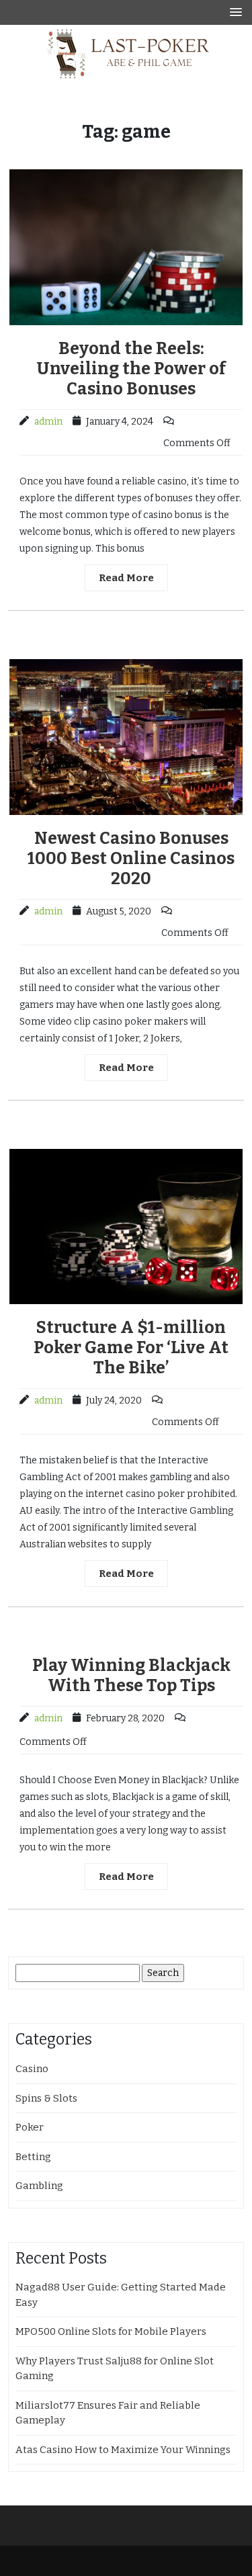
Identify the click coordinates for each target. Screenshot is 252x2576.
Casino (32, 2069)
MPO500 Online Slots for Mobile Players (111, 2331)
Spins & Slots (46, 2098)
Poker (30, 2127)
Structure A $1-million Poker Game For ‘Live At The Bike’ (131, 1348)
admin (48, 422)
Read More (126, 578)
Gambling (39, 2186)
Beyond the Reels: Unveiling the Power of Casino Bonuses (131, 369)
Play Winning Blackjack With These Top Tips (131, 1676)
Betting (33, 2157)
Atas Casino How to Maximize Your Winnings (123, 2450)
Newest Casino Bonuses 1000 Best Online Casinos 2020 (131, 859)
